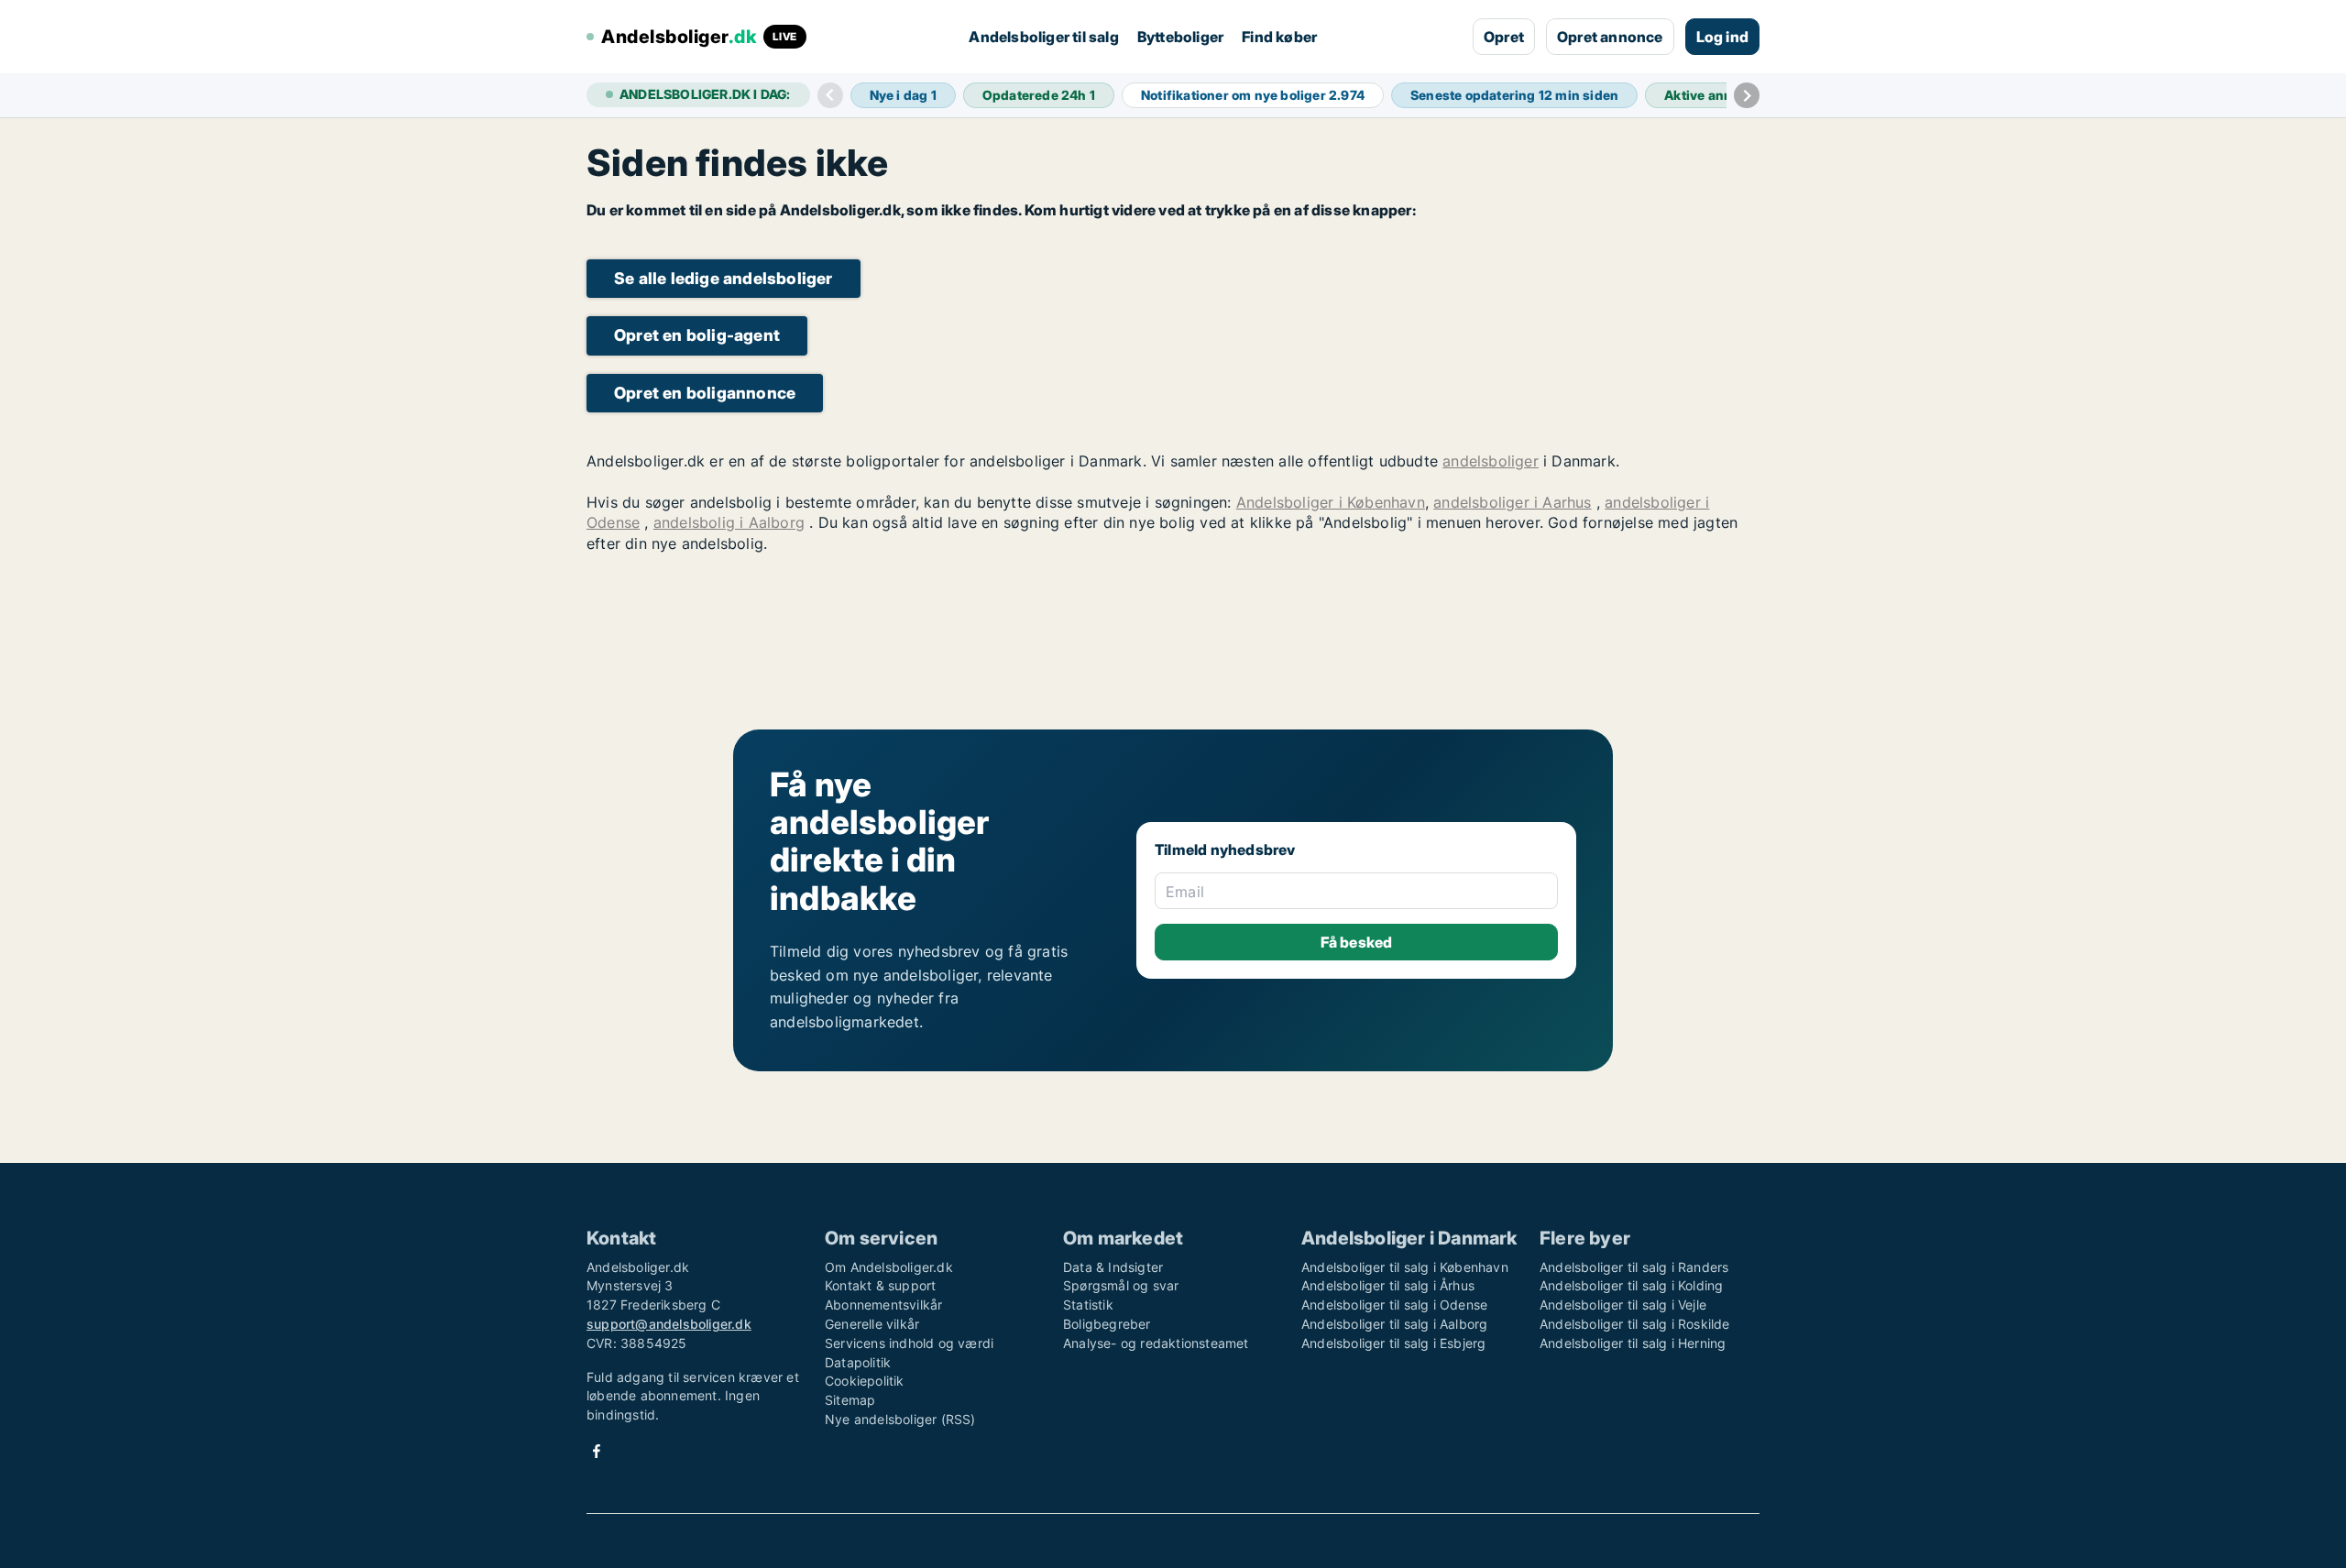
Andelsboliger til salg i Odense (1394, 1305)
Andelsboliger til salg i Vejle (1623, 1305)
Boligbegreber (1107, 1324)
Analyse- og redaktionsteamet (1156, 1343)
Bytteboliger (1180, 37)
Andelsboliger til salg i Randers (1634, 1267)
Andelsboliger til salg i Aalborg (1394, 1324)
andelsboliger (1491, 461)
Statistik (1088, 1305)
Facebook (597, 1451)
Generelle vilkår (872, 1324)
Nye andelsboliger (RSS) (900, 1419)
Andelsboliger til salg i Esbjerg (1393, 1343)
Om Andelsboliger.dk (889, 1267)
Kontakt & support (880, 1285)
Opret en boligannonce (705, 393)
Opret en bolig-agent (697, 335)
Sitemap (850, 1400)
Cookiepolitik (865, 1381)
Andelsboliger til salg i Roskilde (1635, 1324)
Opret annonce (1610, 37)
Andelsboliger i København (1331, 502)
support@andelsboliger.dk (669, 1324)
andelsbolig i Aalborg (729, 522)
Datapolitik (858, 1362)
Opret (1504, 37)
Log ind (1722, 37)
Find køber (1279, 37)
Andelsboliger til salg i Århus (1388, 1285)
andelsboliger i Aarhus (1512, 502)
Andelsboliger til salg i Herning (1633, 1343)
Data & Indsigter (1113, 1267)
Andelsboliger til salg (1043, 37)
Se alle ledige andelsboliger (724, 278)
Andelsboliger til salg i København (1405, 1267)
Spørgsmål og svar (1121, 1285)
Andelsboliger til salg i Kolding (1631, 1285)
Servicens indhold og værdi (909, 1343)
